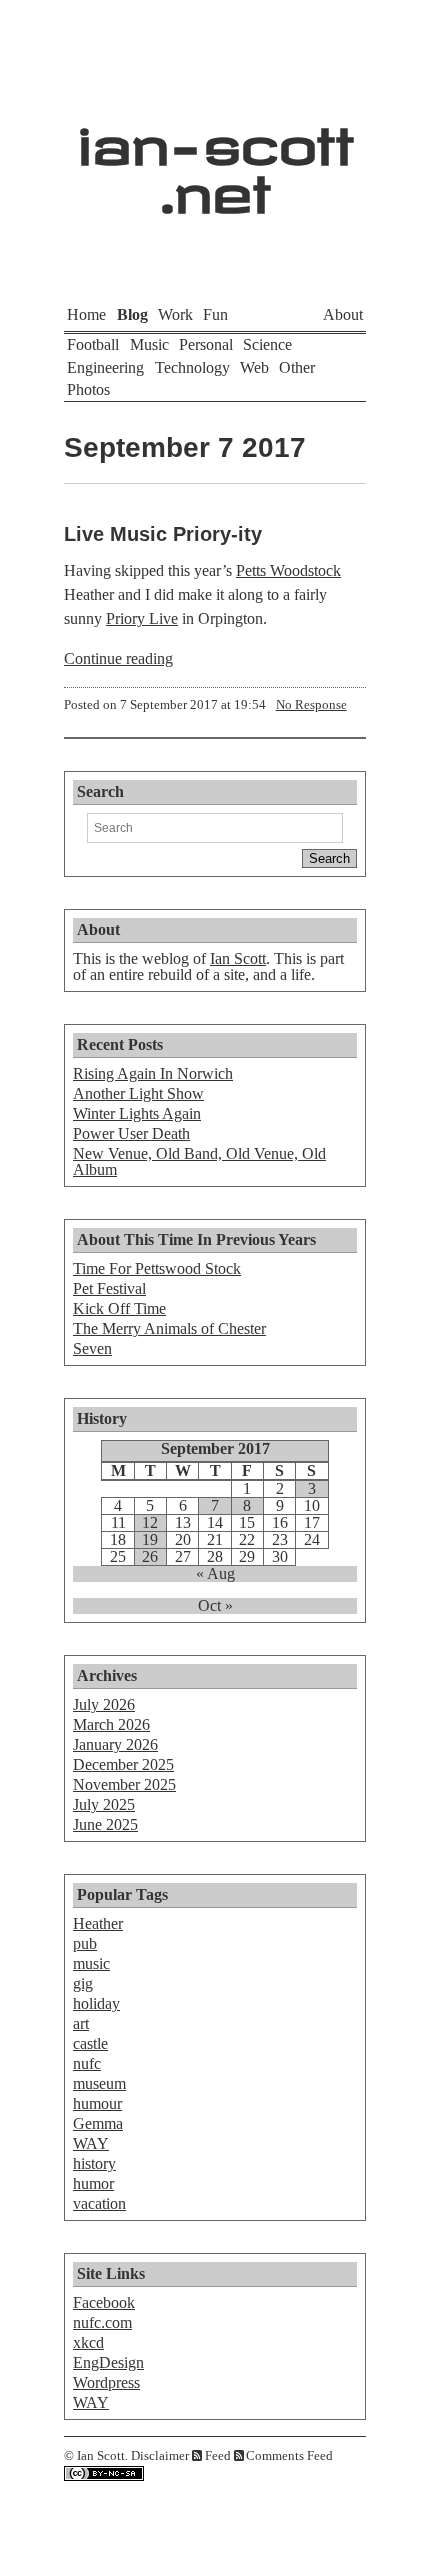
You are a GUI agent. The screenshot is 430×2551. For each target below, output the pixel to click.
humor (93, 2183)
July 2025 (104, 1804)
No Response (311, 705)
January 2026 (115, 1744)
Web (254, 367)
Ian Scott (238, 958)
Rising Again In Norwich (153, 1073)
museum (99, 2083)
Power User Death (131, 1133)
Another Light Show (138, 1093)
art (81, 2023)
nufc (87, 2063)
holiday (96, 2003)
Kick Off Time (119, 1308)
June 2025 (105, 1824)
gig (83, 1983)
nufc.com (102, 2322)
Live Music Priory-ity (163, 534)
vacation (99, 2203)
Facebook (104, 2302)
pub (85, 1943)
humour (97, 2103)
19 (150, 1540)
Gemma (98, 2123)
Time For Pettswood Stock (157, 1268)
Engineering (105, 367)
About (343, 314)
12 (150, 1523)
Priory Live (142, 618)
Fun (215, 314)
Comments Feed (289, 2456)
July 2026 (104, 1704)
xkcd (88, 2342)
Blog (132, 314)
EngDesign (108, 2362)
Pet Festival (109, 1288)
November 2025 (124, 1784)
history (94, 2163)
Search (100, 791)
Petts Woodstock (288, 570)
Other (297, 367)
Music (149, 344)
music (91, 1963)
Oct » (215, 1606)
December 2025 (123, 1764)
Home (86, 314)
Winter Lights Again (137, 1113)
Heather (98, 1923)
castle (90, 2043)
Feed (218, 2456)
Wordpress (106, 2382)
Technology (192, 367)
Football (93, 344)
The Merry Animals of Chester (169, 1328)
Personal (206, 344)
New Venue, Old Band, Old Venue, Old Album (199, 1161)
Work (175, 314)
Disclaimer (160, 2456)
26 (150, 1557)
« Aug (215, 1574)
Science (267, 344)
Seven (92, 1348)
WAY (91, 2143)
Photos (88, 389)
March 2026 (111, 1724)
